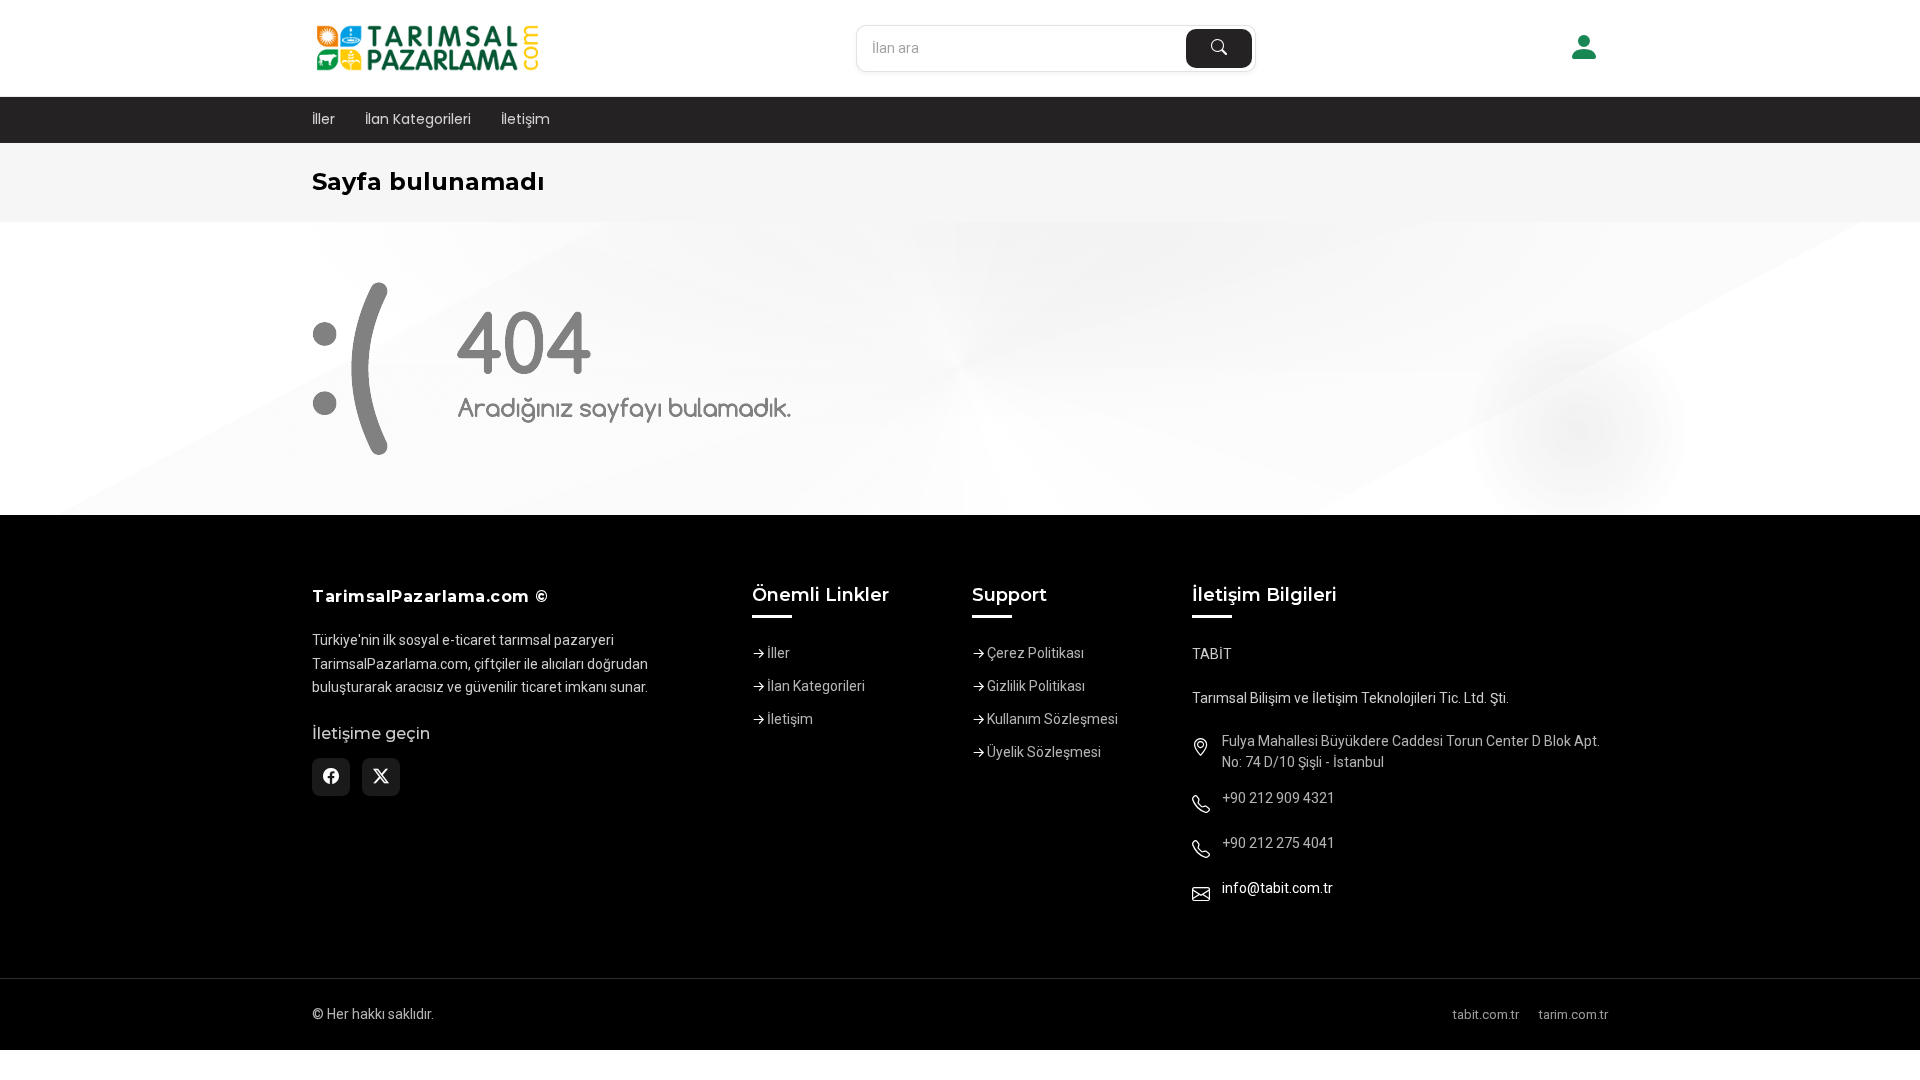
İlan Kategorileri (418, 119)
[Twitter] (381, 777)
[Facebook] (331, 777)
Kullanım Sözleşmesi (1052, 719)
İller (323, 119)
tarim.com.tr (1573, 1014)
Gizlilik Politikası (1036, 686)
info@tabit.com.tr (1277, 888)
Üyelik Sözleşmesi (1044, 752)
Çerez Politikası (1035, 653)
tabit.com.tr (1486, 1014)
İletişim (525, 119)
